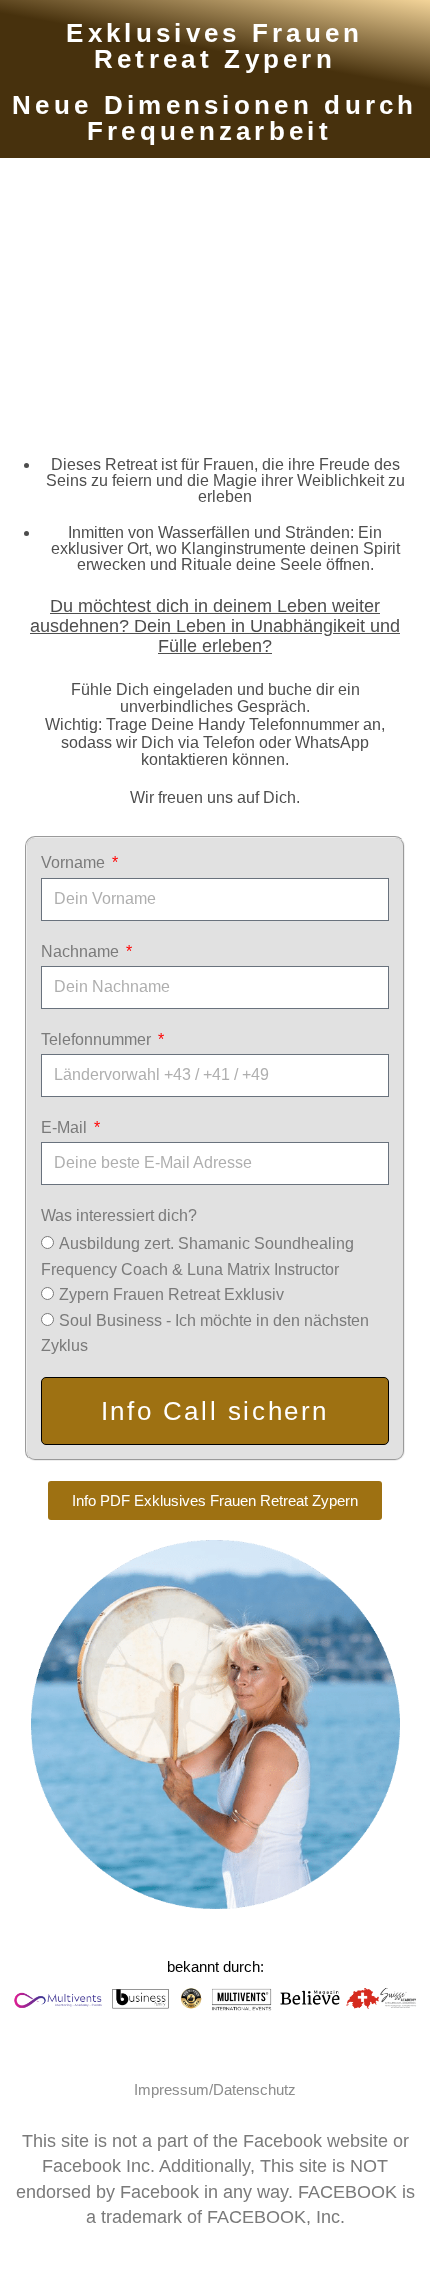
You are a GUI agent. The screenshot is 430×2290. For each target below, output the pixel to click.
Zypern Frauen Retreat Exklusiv (171, 1294)
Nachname (82, 951)
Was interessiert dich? (119, 1215)
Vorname (75, 862)
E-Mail (66, 1127)
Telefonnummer (98, 1039)
